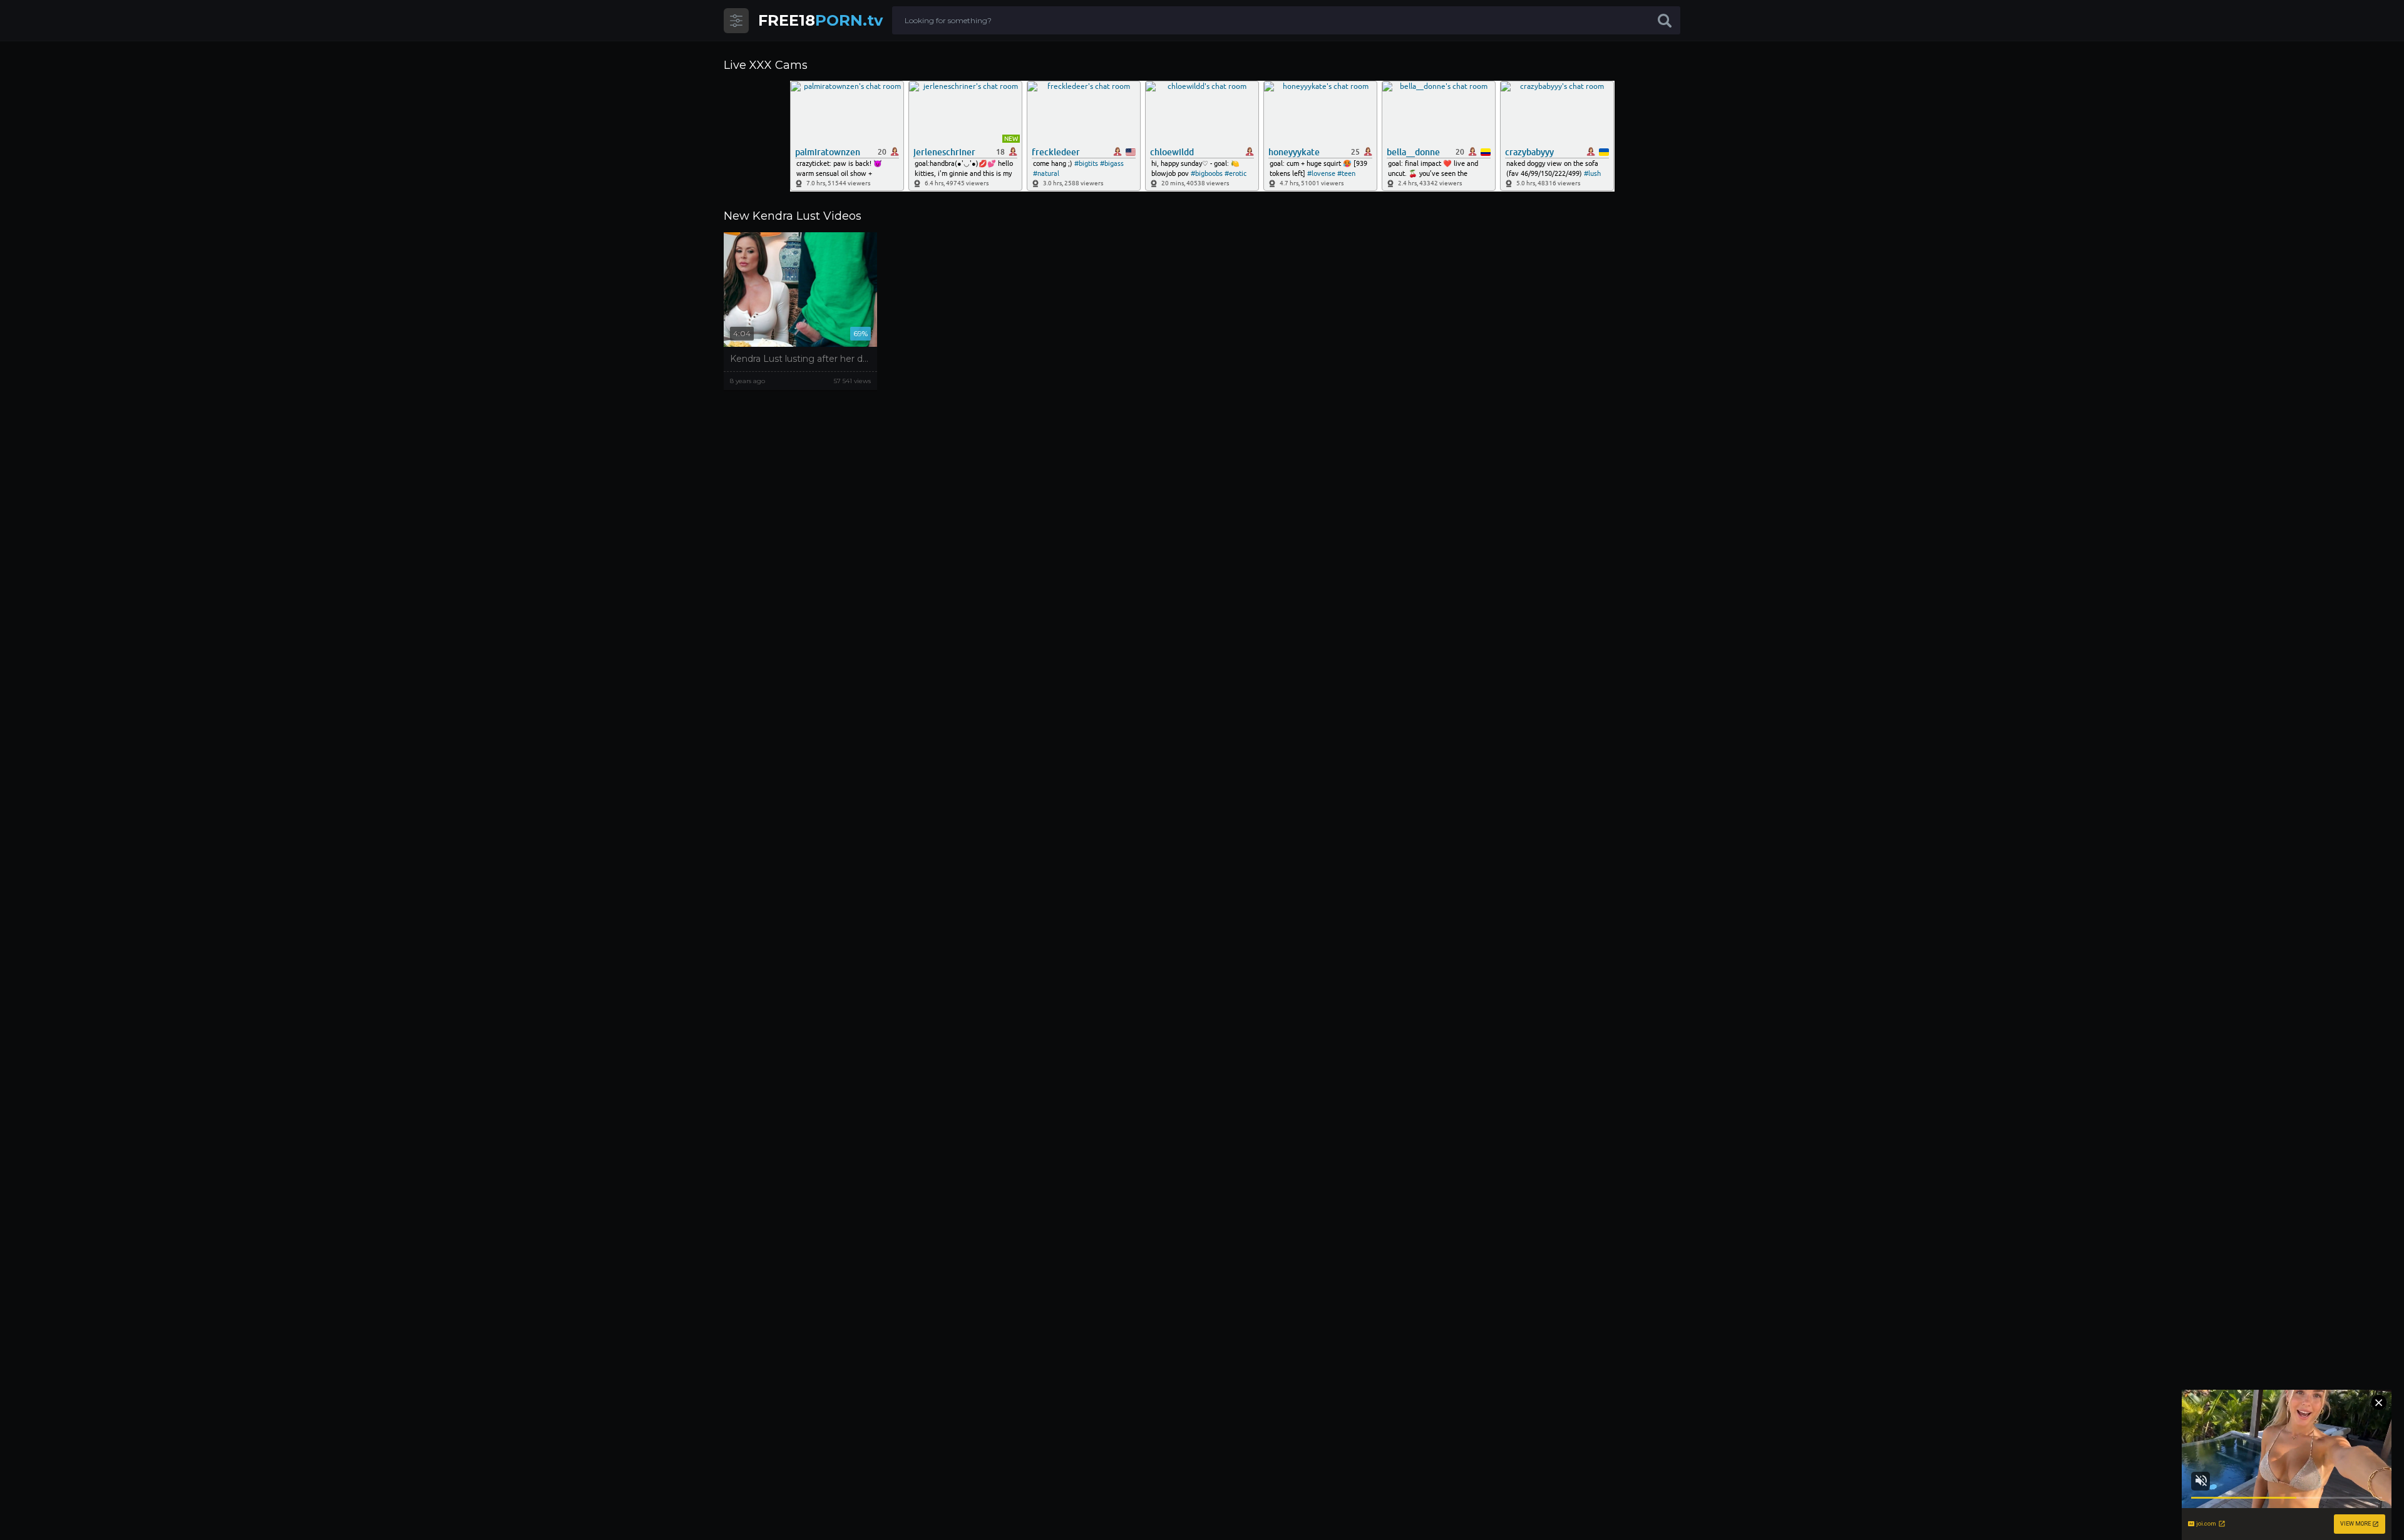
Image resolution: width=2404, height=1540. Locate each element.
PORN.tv (820, 20)
